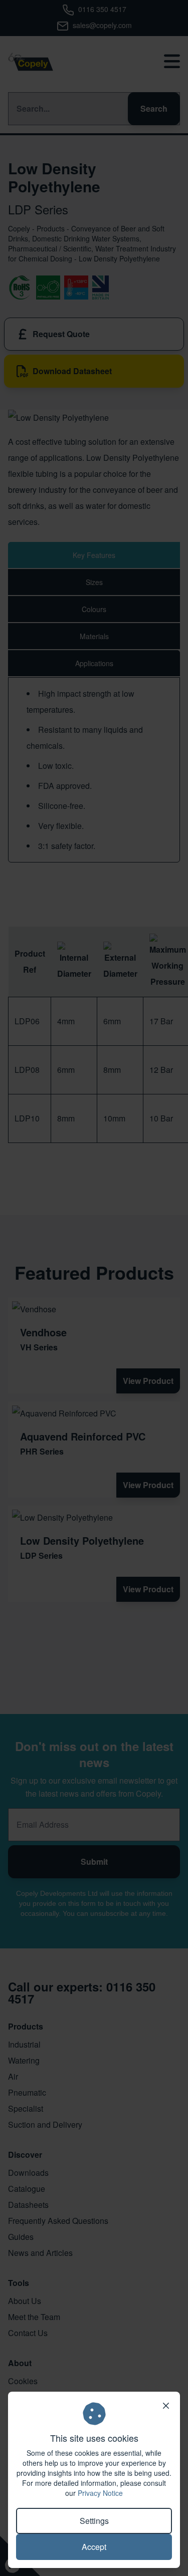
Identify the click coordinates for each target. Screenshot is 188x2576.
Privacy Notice (100, 2493)
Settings (94, 2521)
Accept (94, 2547)
